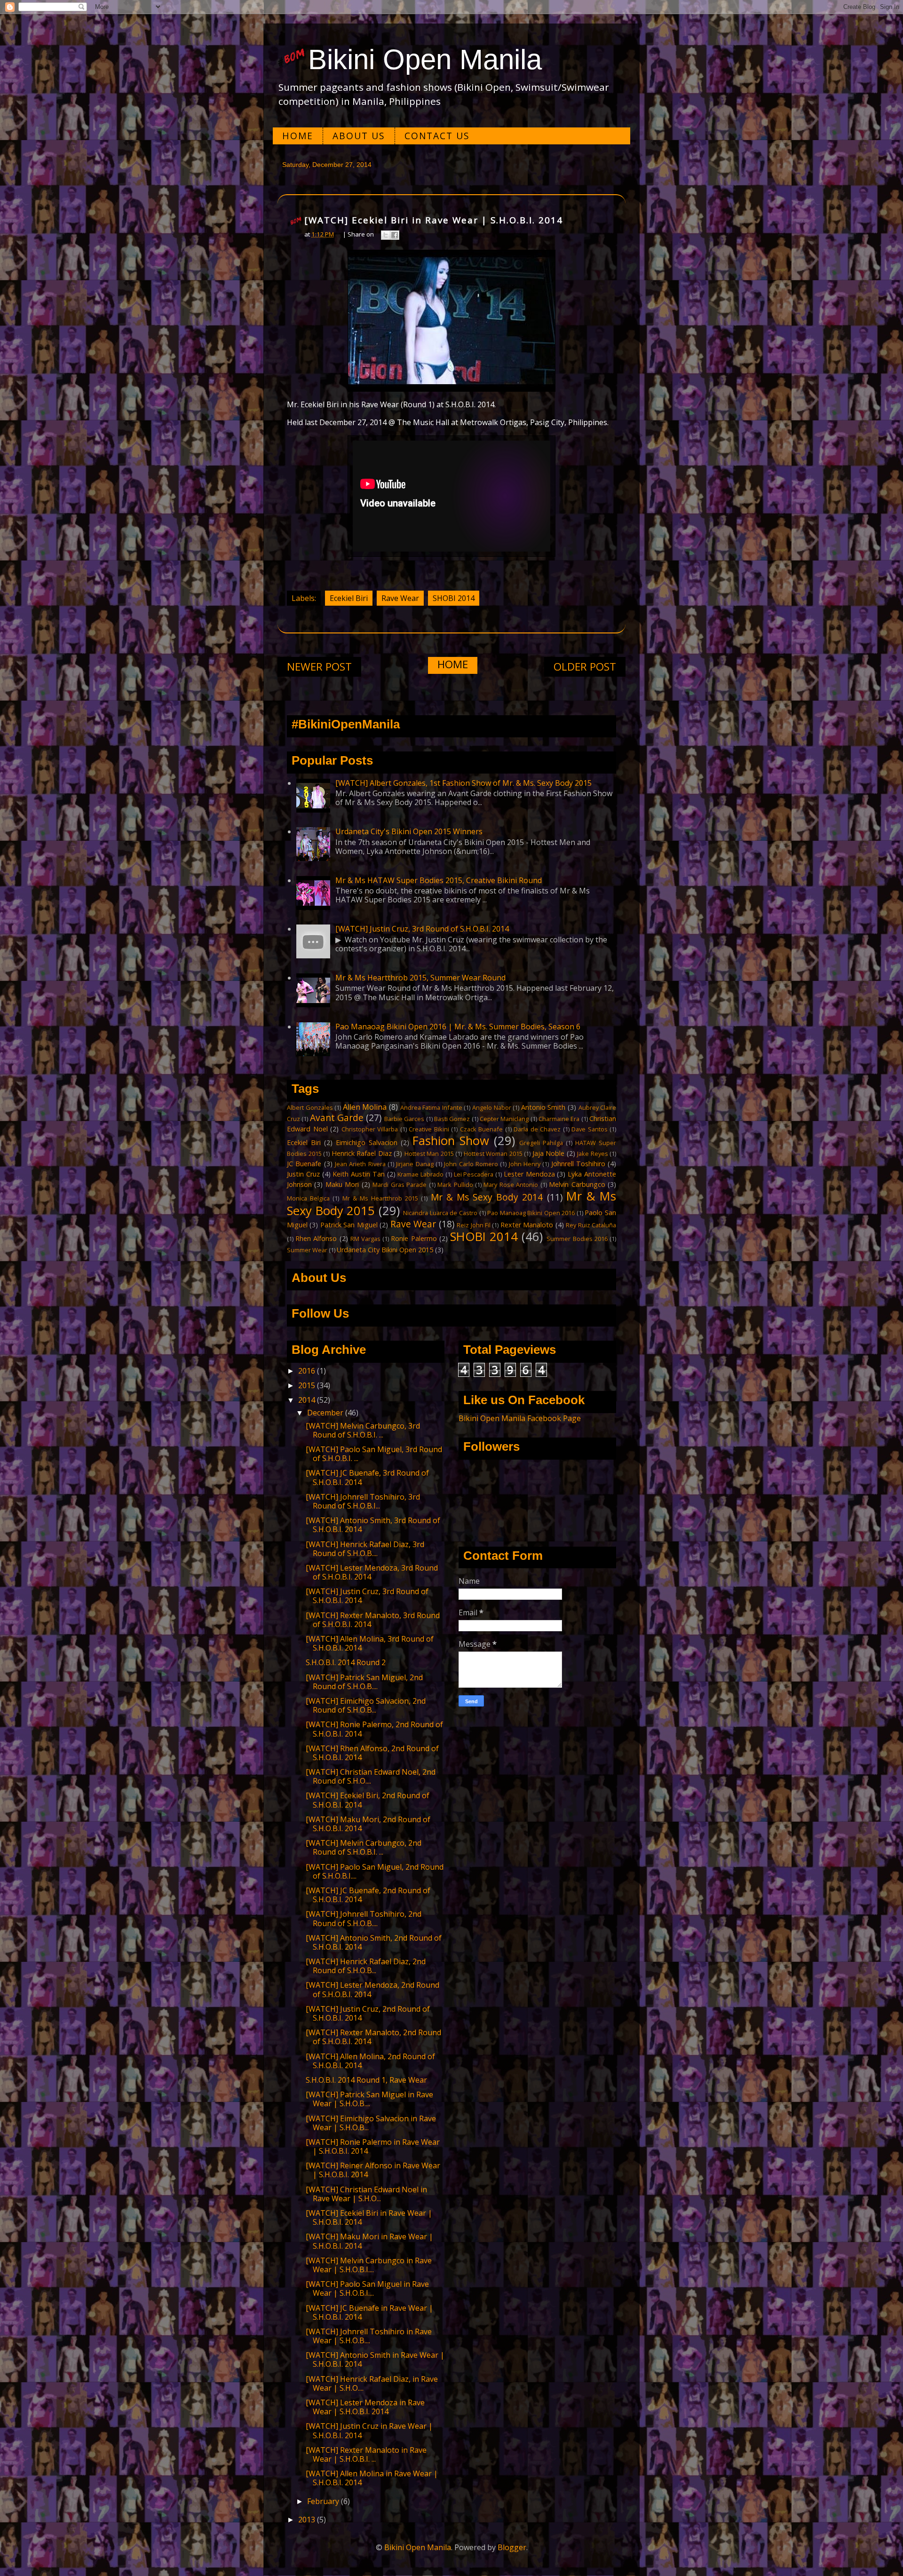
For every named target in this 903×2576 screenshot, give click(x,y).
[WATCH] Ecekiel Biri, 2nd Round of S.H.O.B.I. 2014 (368, 1800)
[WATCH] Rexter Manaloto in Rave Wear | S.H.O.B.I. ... (366, 2454)
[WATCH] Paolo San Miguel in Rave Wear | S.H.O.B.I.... (367, 2288)
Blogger (512, 2547)
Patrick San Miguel (349, 1225)
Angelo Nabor (492, 1107)
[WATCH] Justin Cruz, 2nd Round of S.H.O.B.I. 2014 (368, 2013)
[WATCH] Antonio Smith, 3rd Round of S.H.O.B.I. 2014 (373, 1525)
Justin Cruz (303, 1174)
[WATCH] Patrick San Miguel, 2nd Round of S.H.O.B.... (364, 1682)
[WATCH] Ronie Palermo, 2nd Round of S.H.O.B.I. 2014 (374, 1729)
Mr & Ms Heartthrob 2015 (380, 1198)
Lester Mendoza (529, 1174)
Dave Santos (590, 1129)
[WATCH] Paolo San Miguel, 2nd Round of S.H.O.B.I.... (375, 1871)
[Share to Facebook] (395, 235)
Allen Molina (365, 1107)
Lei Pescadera (474, 1174)
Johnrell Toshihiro (578, 1164)
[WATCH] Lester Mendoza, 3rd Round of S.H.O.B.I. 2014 (372, 1572)
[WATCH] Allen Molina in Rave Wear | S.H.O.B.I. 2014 (372, 2478)
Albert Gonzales (310, 1107)
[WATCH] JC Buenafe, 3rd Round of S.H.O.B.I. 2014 (367, 1477)
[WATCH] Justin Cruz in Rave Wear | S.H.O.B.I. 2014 (369, 2430)
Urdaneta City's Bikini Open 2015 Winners (409, 831)
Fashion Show (451, 1141)
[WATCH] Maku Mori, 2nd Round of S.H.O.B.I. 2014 (368, 1824)
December (326, 1413)
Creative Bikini (429, 1129)
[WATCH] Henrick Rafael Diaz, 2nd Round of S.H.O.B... (366, 1966)
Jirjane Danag (415, 1164)
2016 (308, 1371)
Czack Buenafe (482, 1129)
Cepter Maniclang (504, 1119)
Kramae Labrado (420, 1174)
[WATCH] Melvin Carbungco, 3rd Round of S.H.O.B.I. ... (363, 1430)
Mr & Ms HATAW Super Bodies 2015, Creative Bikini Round (439, 880)
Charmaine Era (559, 1119)
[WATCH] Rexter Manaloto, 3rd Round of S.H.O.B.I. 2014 (373, 1620)
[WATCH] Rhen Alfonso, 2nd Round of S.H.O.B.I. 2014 (372, 1753)
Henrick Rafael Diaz (362, 1153)
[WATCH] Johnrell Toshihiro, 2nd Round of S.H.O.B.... (364, 1918)
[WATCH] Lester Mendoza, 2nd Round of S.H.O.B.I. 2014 (372, 1989)
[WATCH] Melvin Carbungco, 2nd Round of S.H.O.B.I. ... (364, 1847)
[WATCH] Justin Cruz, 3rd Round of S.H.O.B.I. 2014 (422, 929)
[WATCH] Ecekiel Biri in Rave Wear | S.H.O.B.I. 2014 (369, 2217)
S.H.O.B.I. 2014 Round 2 (346, 1662)
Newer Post (319, 667)
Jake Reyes (593, 1154)
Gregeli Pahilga (541, 1143)
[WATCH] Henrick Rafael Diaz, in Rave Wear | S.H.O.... (372, 2383)
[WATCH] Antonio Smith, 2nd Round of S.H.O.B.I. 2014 (374, 1942)
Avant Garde (337, 1118)
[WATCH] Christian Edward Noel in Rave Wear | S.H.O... (366, 2194)
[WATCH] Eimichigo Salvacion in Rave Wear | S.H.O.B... (371, 2123)
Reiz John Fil (474, 1225)
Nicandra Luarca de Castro (440, 1213)
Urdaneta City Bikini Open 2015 (385, 1250)
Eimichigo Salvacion (367, 1142)
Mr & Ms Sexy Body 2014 (487, 1197)
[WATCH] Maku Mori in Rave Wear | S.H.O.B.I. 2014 (369, 2241)
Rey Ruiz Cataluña (591, 1225)
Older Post (585, 667)
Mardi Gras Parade (400, 1185)
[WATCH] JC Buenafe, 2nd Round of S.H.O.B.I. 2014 (368, 1895)
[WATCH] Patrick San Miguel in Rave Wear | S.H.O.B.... (369, 2099)
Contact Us (437, 136)
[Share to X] (386, 235)
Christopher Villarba (370, 1129)
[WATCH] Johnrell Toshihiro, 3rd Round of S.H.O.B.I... (363, 1501)
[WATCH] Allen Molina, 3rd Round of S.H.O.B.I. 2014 (370, 1643)
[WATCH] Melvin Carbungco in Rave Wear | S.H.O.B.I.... (369, 2265)
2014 (308, 1400)
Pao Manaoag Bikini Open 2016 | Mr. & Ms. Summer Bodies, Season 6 (458, 1027)
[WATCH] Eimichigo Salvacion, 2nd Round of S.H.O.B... (366, 1705)
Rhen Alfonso (316, 1238)
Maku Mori (342, 1184)
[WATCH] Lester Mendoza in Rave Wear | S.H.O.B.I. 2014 (365, 2407)
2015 (308, 1385)
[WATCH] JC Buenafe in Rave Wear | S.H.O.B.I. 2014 (369, 2312)
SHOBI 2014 (454, 598)
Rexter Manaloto (527, 1225)
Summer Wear (307, 1250)
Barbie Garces (404, 1119)
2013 (308, 2520)
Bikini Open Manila (425, 59)
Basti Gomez (452, 1119)
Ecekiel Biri (349, 598)
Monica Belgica (308, 1198)
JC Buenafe (304, 1164)
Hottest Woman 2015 (493, 1154)
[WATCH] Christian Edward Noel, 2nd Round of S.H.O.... (371, 1776)
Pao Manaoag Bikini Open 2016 (531, 1213)
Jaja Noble (549, 1153)
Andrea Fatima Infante (431, 1107)
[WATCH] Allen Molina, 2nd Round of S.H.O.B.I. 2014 (370, 2061)
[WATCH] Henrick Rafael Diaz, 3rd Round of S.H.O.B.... (365, 1549)
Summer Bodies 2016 (577, 1239)
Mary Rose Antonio (511, 1185)
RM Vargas (365, 1239)
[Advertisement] (451, 321)
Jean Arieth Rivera (360, 1164)
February (324, 2501)
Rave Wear (400, 598)
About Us (359, 136)
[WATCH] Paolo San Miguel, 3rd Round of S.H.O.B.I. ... (374, 1454)
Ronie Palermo (414, 1238)
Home (298, 136)
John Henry (525, 1164)
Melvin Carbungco (577, 1184)
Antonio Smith (543, 1107)
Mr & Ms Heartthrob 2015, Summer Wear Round (420, 978)
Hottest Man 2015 (429, 1154)
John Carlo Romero (471, 1164)
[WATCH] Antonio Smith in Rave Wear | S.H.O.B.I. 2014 (375, 2359)
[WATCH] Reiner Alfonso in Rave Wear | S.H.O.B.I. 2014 (373, 2170)
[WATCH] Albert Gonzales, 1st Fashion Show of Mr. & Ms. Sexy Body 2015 (463, 783)
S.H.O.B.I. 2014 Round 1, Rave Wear (366, 2080)
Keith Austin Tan (359, 1174)
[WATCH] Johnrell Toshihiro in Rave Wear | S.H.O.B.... (369, 2336)
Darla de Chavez (537, 1129)
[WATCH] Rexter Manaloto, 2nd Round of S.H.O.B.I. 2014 (373, 2037)
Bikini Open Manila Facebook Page (520, 1418)
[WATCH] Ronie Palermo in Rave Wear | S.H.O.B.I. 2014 (373, 2146)
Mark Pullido (455, 1185)
